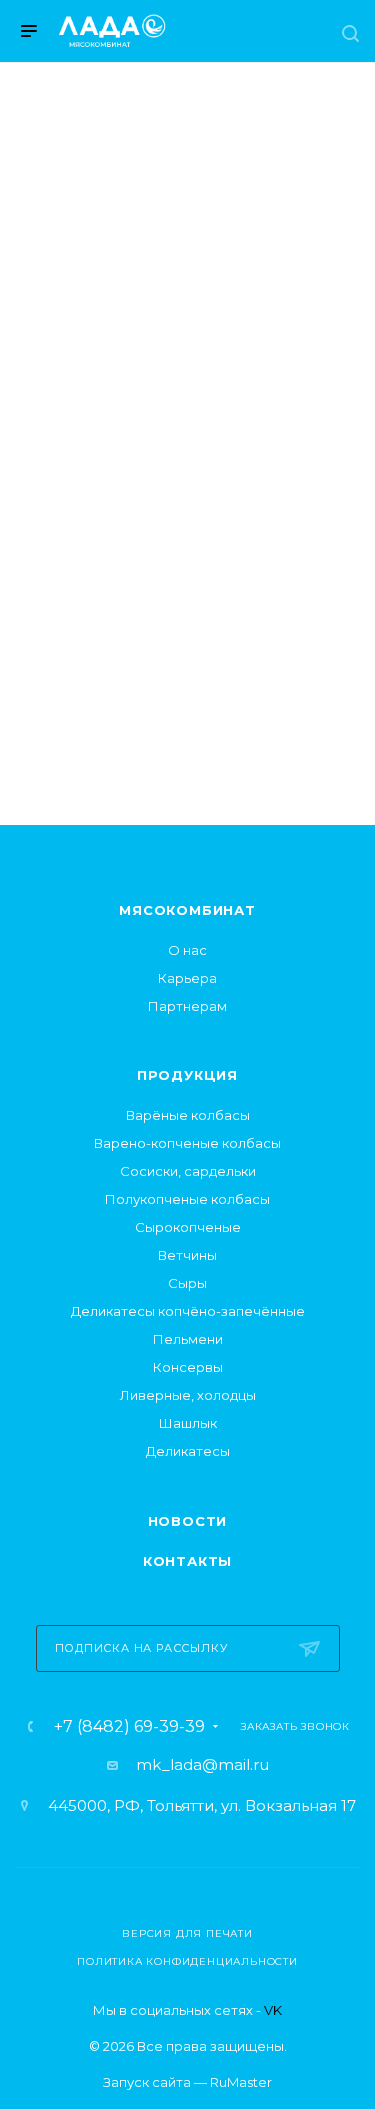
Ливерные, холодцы (188, 1395)
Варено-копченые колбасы (187, 1143)
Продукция (187, 1075)
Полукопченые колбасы (187, 1199)
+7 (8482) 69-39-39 (129, 1727)
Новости (188, 1521)
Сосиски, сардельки (188, 1171)
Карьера (187, 978)
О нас (187, 950)
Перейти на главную (187, 639)
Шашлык (188, 1423)
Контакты (187, 1561)
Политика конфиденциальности (187, 1961)
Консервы (188, 1367)
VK (273, 2010)
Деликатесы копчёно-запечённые (188, 1311)
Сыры (187, 1283)
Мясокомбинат (187, 910)
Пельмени (188, 1339)
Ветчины (187, 1255)
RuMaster (241, 2082)
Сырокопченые (188, 1227)
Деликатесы (188, 1451)
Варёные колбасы (188, 1115)
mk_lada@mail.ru (202, 1764)
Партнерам (187, 1006)
